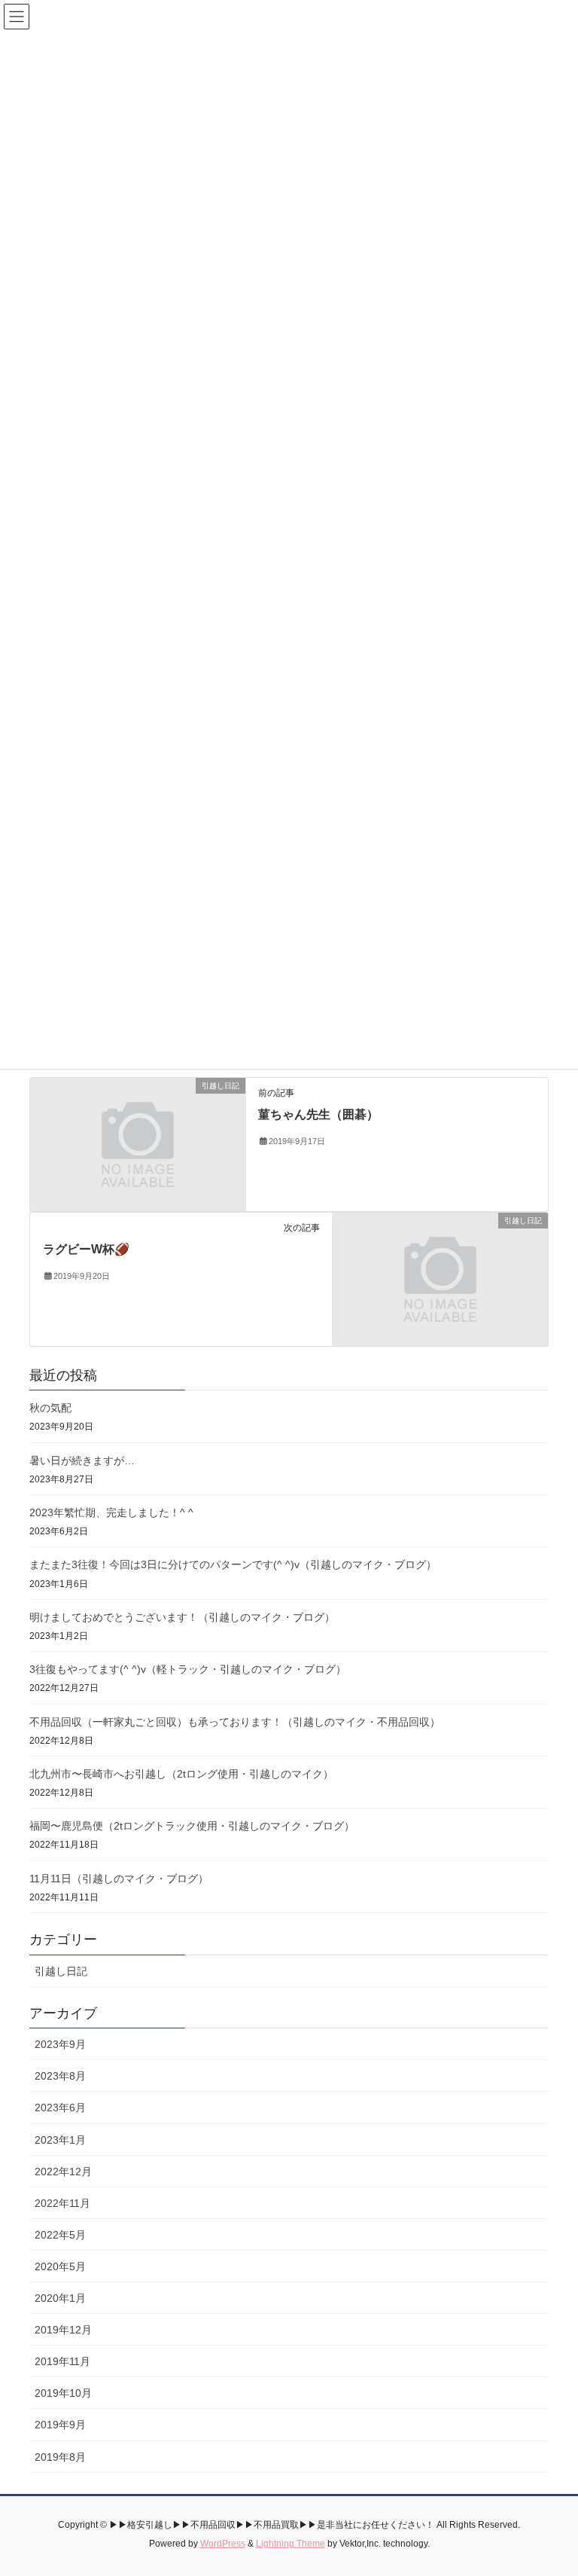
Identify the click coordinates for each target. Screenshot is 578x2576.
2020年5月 (60, 2266)
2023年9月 (60, 2044)
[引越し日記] (138, 1143)
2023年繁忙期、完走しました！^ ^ (111, 1512)
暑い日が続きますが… (82, 1460)
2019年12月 (63, 2330)
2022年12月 (63, 2172)
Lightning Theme (291, 2544)
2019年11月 (62, 2361)
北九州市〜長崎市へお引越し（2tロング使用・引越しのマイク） (181, 1774)
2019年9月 (60, 2425)
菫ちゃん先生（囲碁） (318, 1114)
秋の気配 (50, 1408)
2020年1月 (60, 2298)
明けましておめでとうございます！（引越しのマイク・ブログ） (182, 1617)
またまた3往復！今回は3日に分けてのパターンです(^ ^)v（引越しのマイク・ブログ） (233, 1564)
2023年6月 (60, 2107)
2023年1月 (60, 2140)
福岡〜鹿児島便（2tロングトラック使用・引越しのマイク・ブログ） (192, 1826)
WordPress (223, 2544)
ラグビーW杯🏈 (86, 1249)
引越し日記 (61, 1971)
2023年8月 (60, 2076)
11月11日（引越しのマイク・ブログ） (119, 1879)
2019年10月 (63, 2393)
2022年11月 (62, 2203)
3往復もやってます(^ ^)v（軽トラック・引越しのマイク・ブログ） (188, 1669)
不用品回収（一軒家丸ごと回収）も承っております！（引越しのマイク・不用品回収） (235, 1722)
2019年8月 (60, 2457)
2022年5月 (60, 2235)
